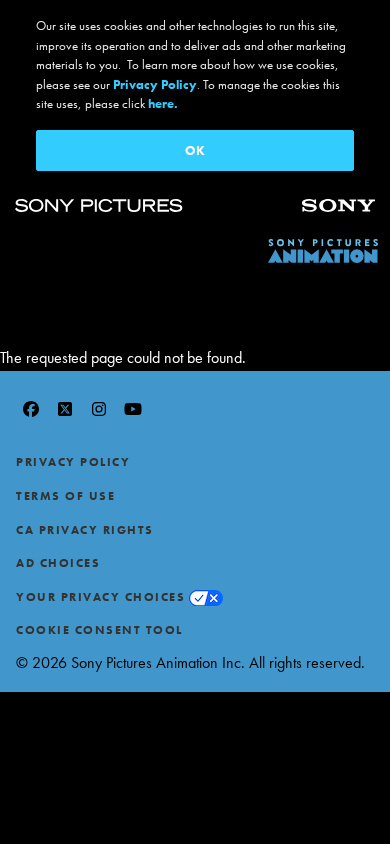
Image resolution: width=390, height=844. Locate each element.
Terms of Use (65, 496)
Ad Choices (58, 563)
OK (195, 150)
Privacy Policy (73, 462)
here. (163, 103)
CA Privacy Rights (85, 530)
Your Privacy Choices (100, 597)
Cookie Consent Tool (99, 630)
